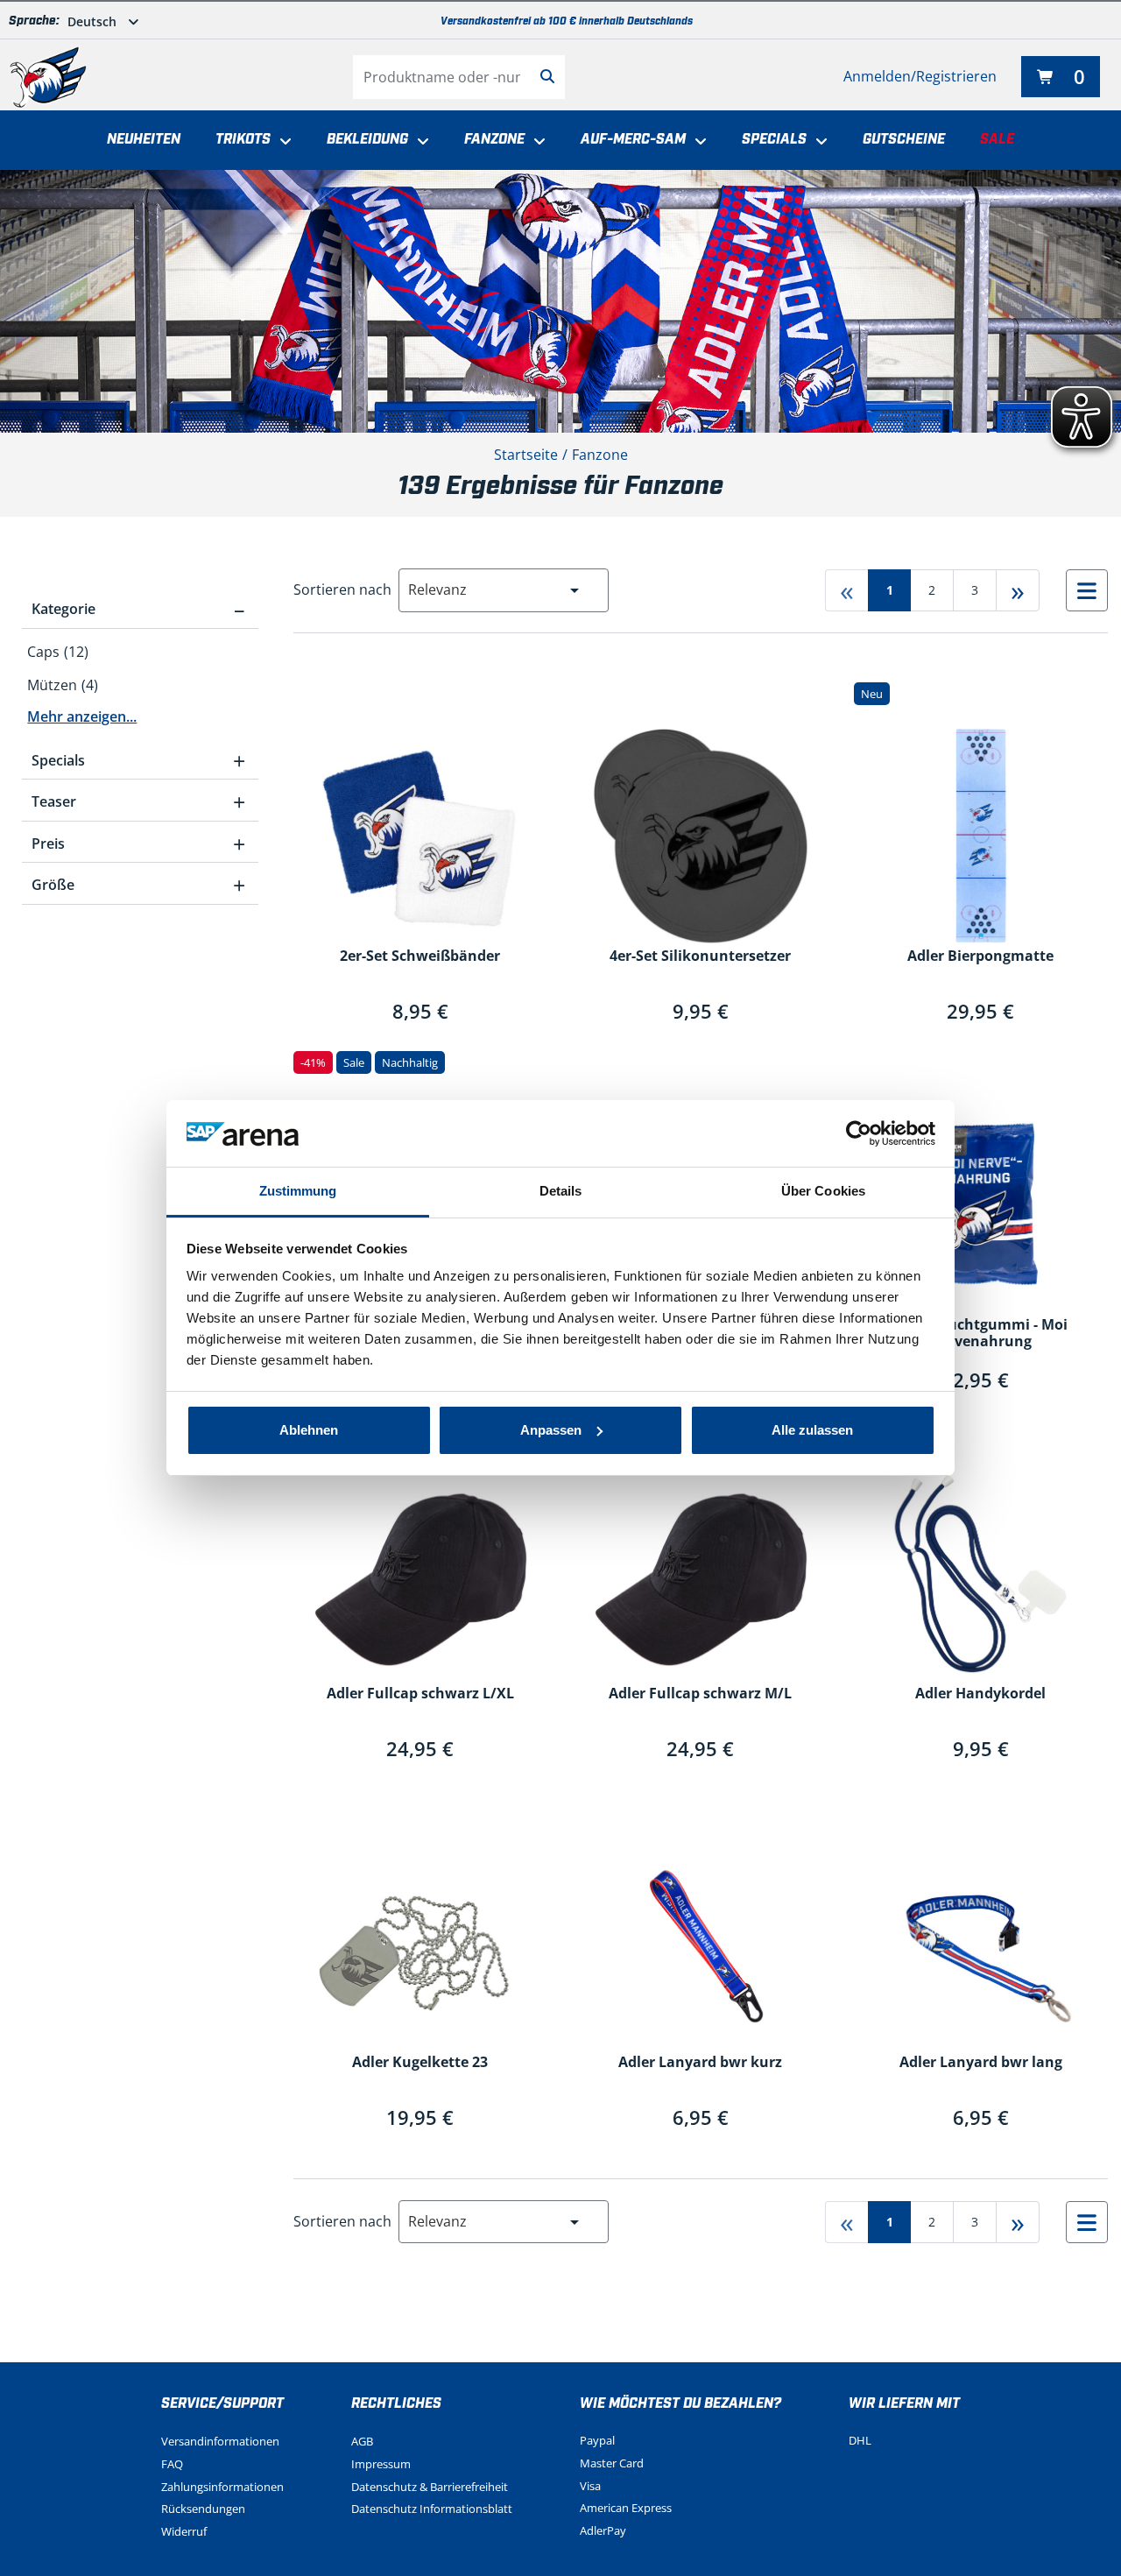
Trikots (243, 140)
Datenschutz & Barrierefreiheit (430, 2487)
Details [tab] (561, 1191)
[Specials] (817, 142)
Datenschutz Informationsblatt (432, 2509)
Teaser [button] (138, 801)
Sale (997, 140)
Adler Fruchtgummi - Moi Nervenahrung (980, 1334)
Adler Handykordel (980, 1694)
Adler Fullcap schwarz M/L (700, 1694)
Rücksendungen (203, 2509)
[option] (140, 653)
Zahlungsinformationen (222, 2487)
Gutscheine (904, 140)
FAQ (172, 2464)
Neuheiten (144, 140)
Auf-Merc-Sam (633, 140)
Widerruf (184, 2531)
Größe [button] (138, 885)
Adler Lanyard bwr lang (981, 2063)
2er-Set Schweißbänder (420, 956)
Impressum (381, 2464)
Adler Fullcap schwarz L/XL (420, 1694)
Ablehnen (309, 1430)
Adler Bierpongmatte (980, 956)
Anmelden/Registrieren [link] (920, 76)
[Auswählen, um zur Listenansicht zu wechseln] (1087, 590)
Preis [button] (138, 843)
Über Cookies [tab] (823, 1191)
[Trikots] (281, 142)
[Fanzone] (535, 142)
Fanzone (494, 140)
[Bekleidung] (419, 142)
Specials (774, 140)
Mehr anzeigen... (82, 716)
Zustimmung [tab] (298, 1191)
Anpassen (551, 1430)
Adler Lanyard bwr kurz (700, 2063)
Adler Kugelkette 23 (420, 2063)
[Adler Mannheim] (48, 77)
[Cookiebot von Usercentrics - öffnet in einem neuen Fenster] (859, 1133)
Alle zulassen (812, 1430)
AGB (362, 2441)
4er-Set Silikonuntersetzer (700, 956)
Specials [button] (138, 760)
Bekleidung (367, 140)
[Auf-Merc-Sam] (696, 142)
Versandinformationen (220, 2441)
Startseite (526, 455)
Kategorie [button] (138, 609)
